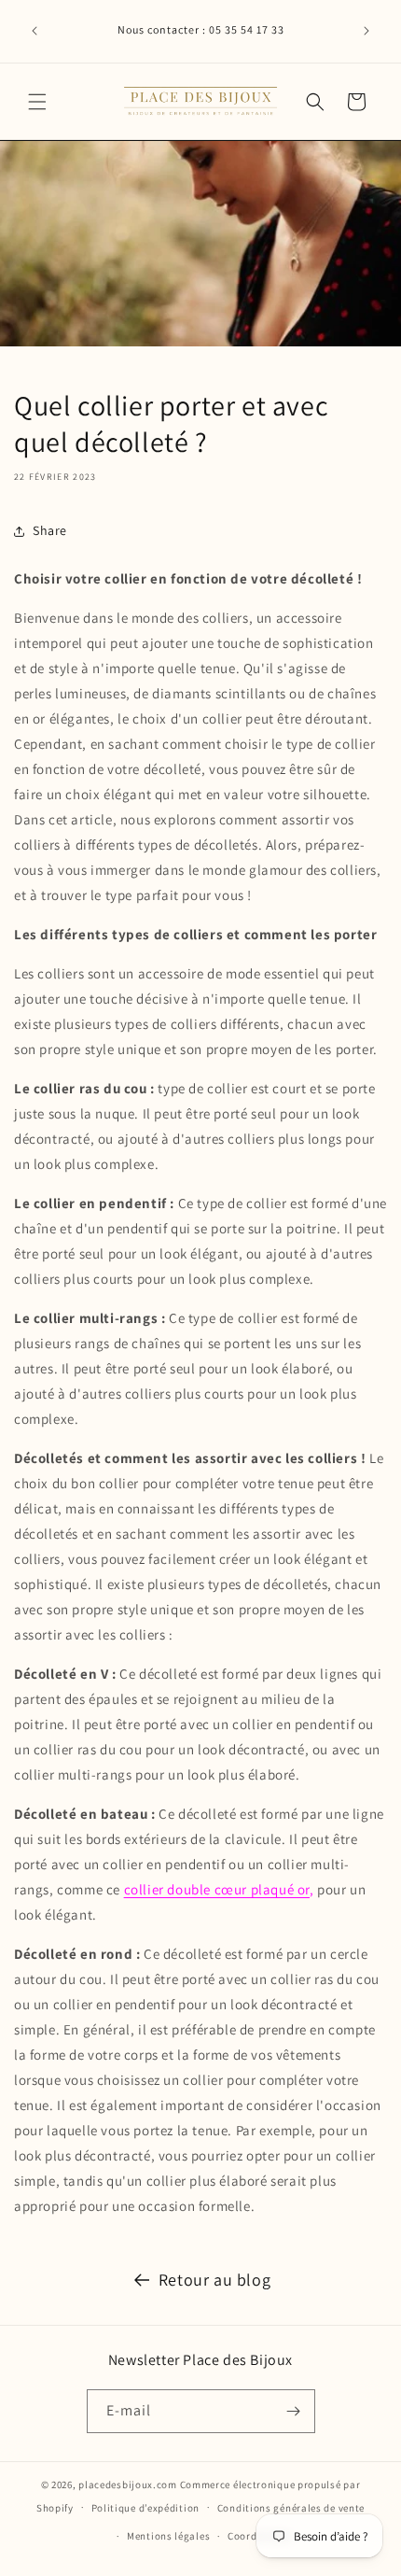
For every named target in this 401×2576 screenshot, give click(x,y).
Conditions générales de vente (291, 2508)
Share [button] (50, 530)
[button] (37, 102)
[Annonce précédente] (35, 31)
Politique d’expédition (145, 2508)
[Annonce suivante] (366, 31)
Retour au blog (214, 2280)
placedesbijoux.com (128, 2485)
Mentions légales (168, 2536)
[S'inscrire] (294, 2411)
